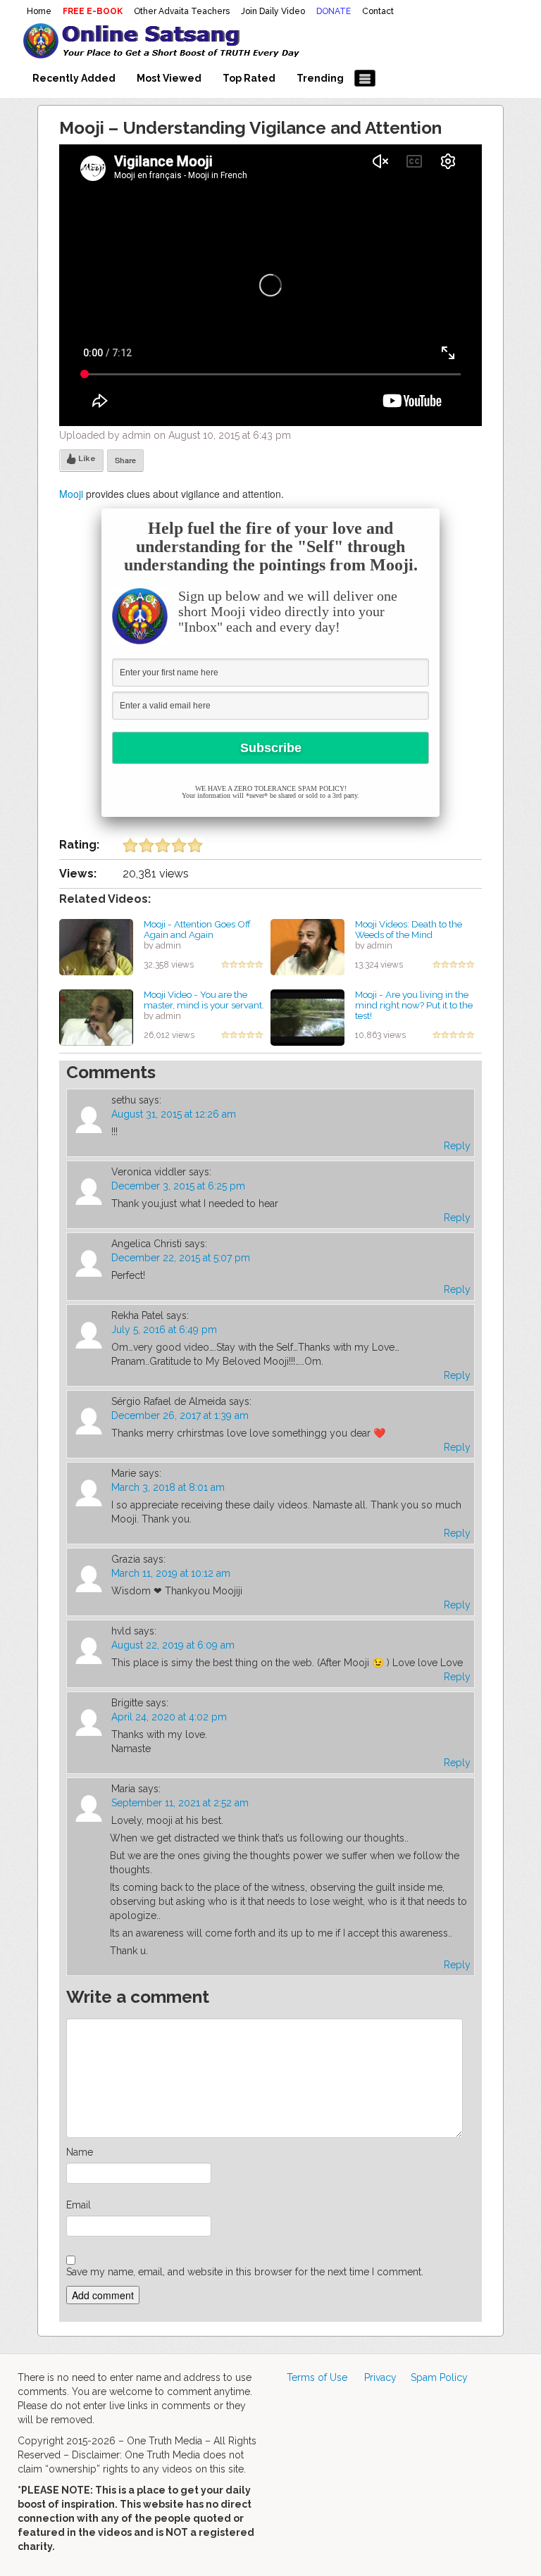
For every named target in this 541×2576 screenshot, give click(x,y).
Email (79, 2205)
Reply (457, 1146)
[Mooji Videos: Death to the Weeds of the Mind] (307, 946)
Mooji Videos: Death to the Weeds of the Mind (409, 929)
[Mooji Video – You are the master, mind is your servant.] (96, 1017)
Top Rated (249, 78)
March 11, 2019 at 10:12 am (171, 1573)
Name (80, 2152)
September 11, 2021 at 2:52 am (180, 1803)
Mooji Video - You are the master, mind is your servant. (204, 1000)
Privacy (380, 2377)
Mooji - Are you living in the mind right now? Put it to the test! (414, 1005)
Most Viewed (169, 78)
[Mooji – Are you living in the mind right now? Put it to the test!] (307, 1017)
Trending (320, 78)
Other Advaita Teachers (182, 11)
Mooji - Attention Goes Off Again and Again (197, 929)
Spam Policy (439, 2377)
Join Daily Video (273, 11)
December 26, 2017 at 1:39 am (180, 1415)
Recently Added (74, 78)
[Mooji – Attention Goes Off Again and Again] (96, 946)
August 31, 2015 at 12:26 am (174, 1114)
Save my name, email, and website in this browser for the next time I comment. (245, 2272)
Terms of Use (317, 2377)
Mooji (71, 494)
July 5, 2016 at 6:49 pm (164, 1330)
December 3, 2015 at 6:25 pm (178, 1186)
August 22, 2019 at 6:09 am (173, 1645)
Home (39, 11)
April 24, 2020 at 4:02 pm (169, 1717)
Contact (378, 11)
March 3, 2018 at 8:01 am (168, 1487)
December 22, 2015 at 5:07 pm (181, 1258)
